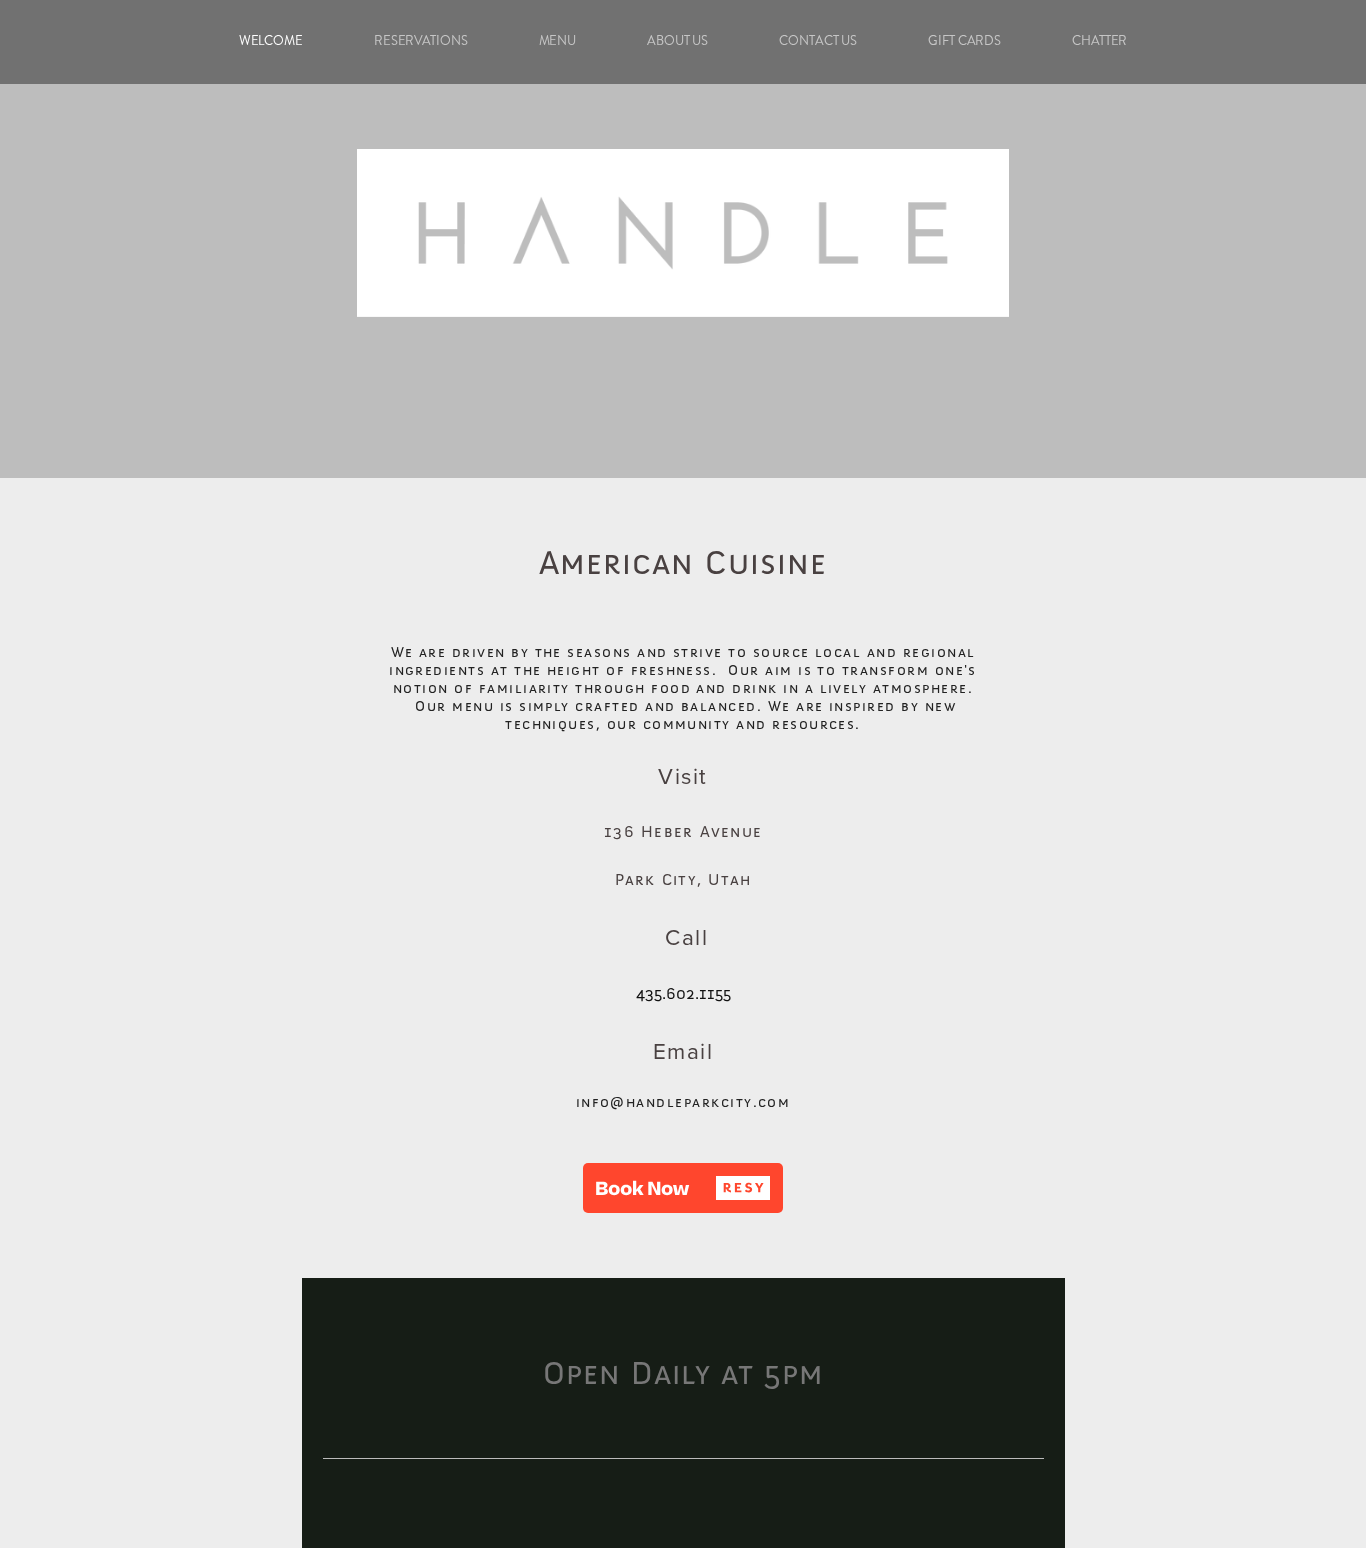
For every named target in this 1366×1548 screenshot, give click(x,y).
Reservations (421, 41)
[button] (683, 1188)
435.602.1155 (683, 994)
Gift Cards (964, 41)
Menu (558, 41)
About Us (677, 41)
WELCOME (271, 41)
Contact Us (818, 41)
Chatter (1099, 41)
